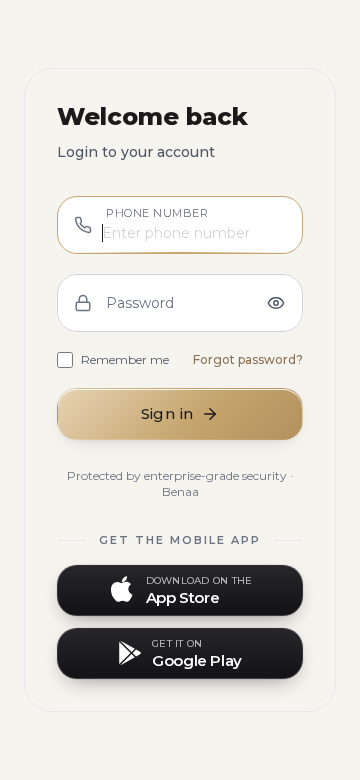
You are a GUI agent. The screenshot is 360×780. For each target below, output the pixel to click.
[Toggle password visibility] (276, 303)
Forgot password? (248, 359)
